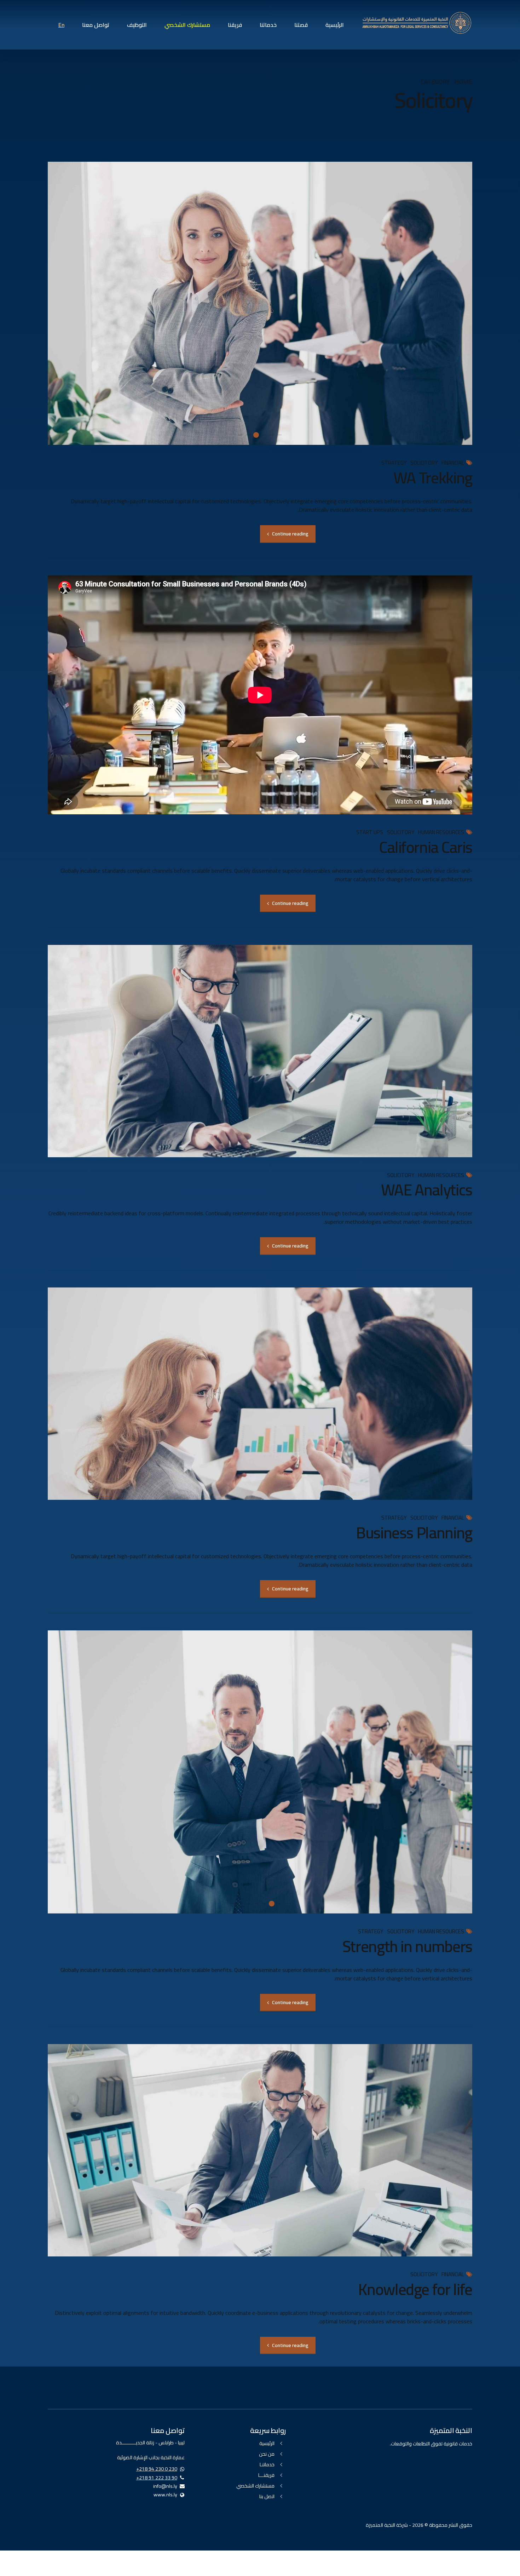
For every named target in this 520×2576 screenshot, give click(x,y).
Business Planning (414, 1533)
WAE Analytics (427, 1190)
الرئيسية (335, 25)
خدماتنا (268, 25)
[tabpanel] (260, 303)
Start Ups (370, 833)
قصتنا (301, 25)
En (61, 25)
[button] (459, 303)
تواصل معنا (96, 25)
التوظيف (137, 25)
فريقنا (235, 25)
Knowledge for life (415, 2289)
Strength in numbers (407, 1946)
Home (463, 82)
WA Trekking (433, 478)
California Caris (426, 847)
